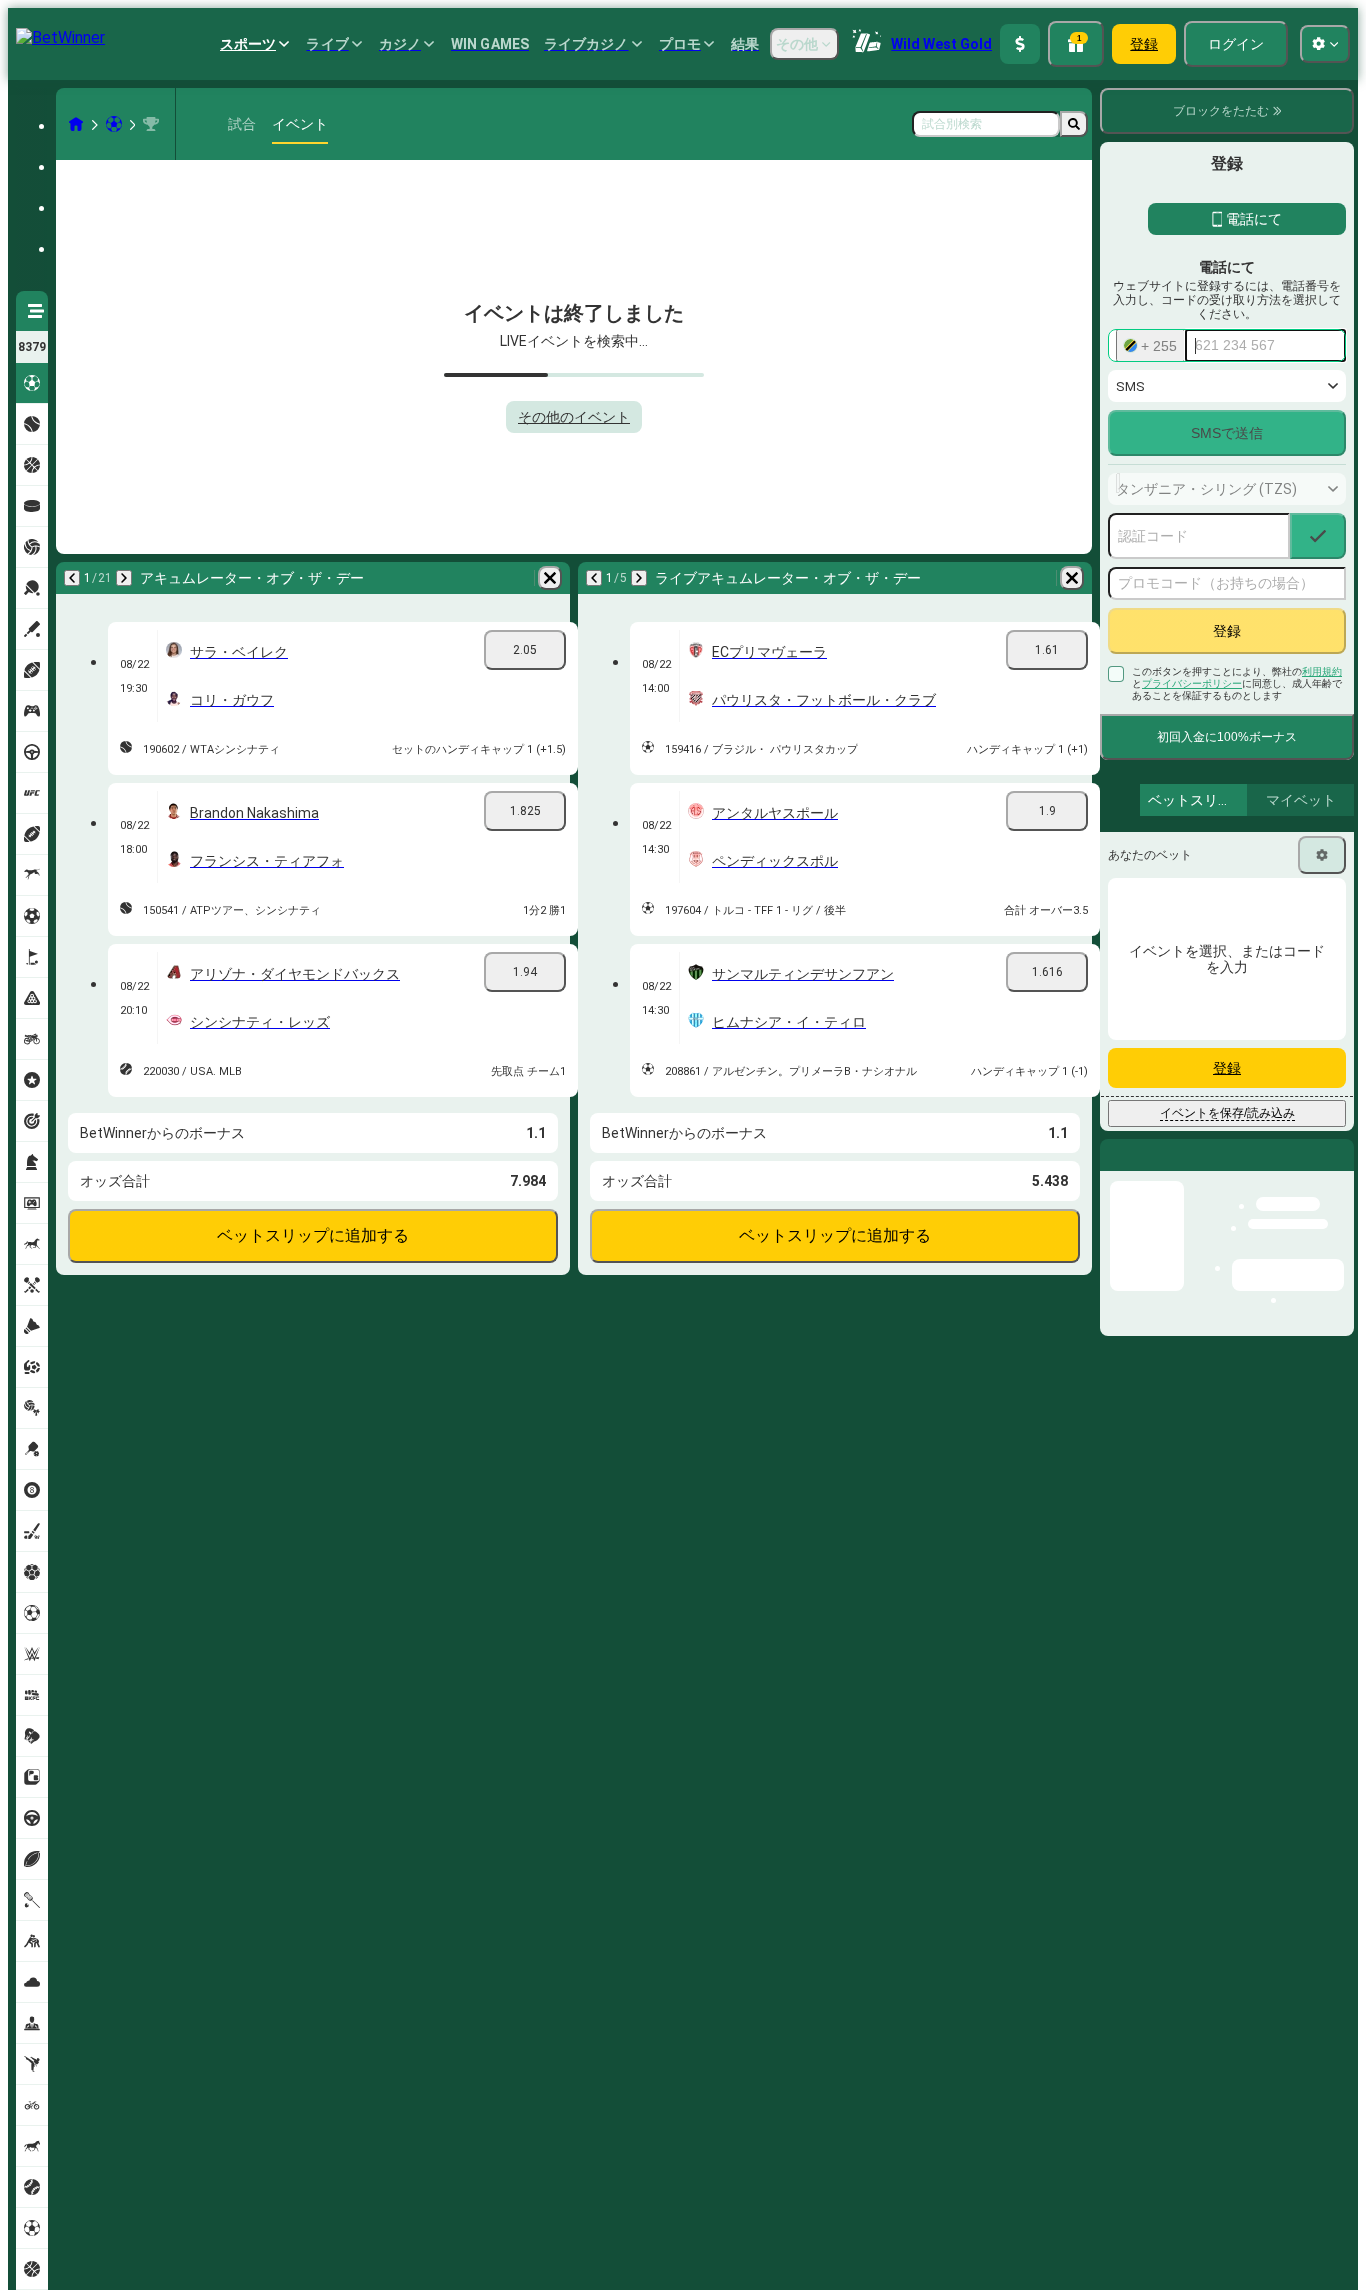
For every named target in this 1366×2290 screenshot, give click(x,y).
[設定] (1322, 855)
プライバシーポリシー (1192, 683)
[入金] (1020, 44)
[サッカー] (114, 124)
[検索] (1074, 124)
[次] (124, 578)
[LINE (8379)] (76, 124)
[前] (72, 578)
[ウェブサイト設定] (1325, 44)
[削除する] (550, 578)
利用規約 (1322, 671)
